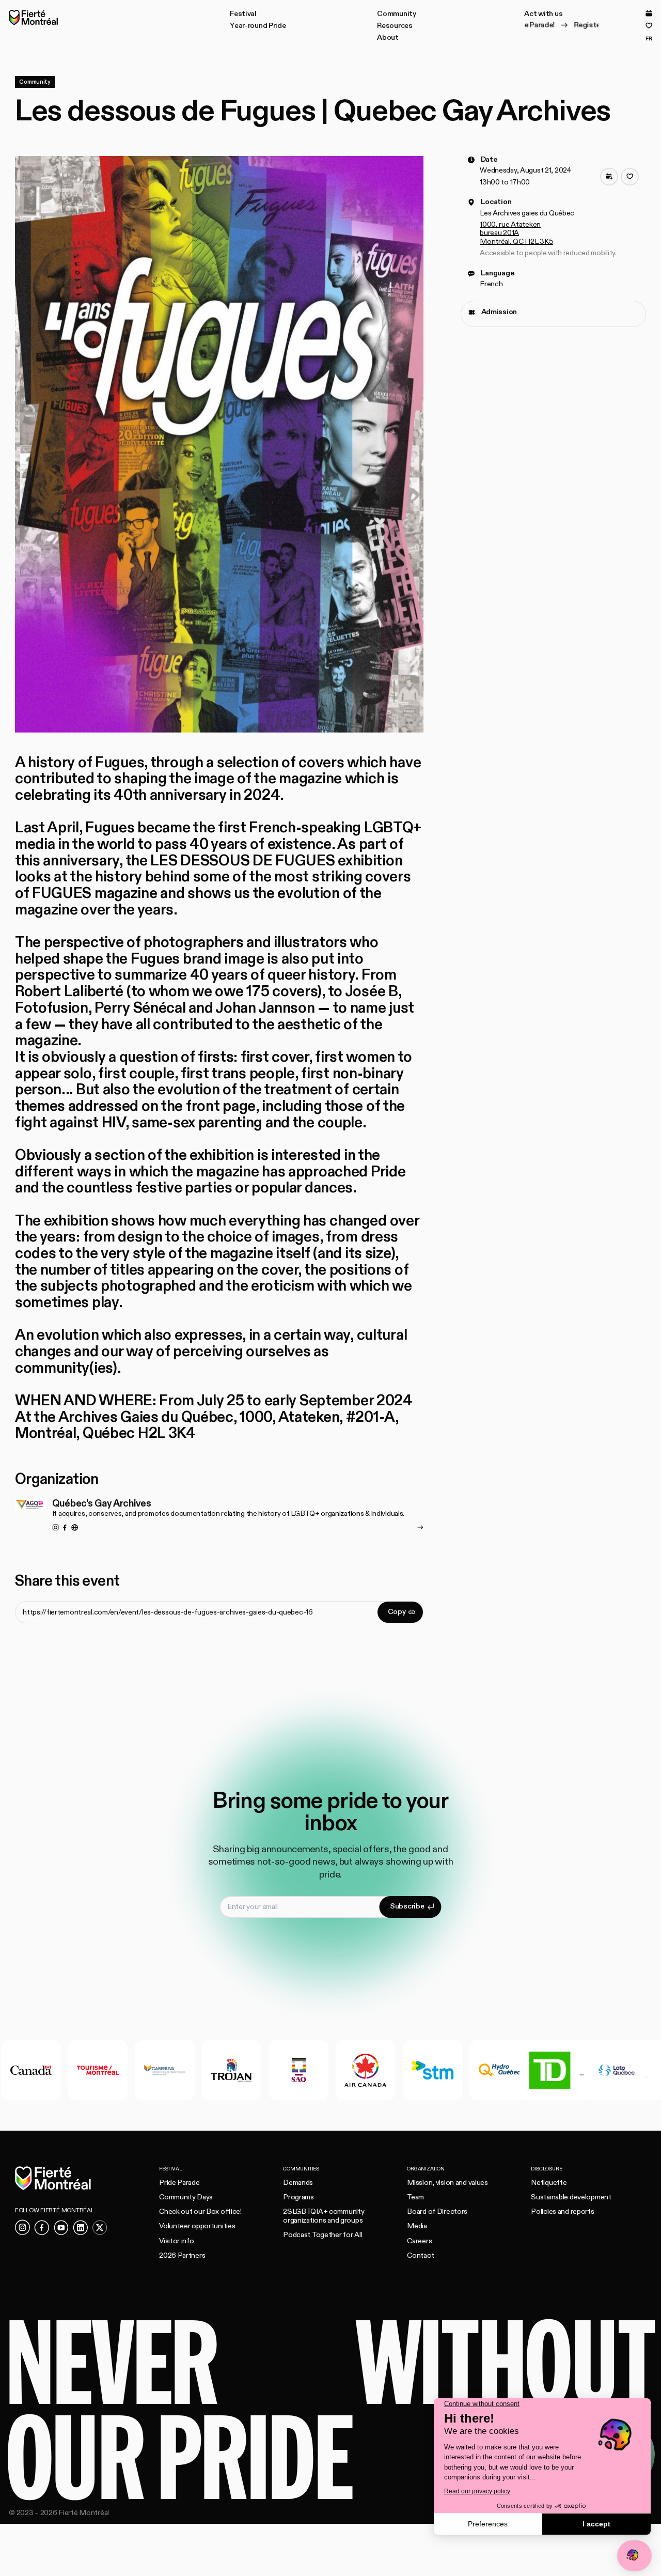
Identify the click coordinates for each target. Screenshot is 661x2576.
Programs (298, 2197)
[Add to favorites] (630, 177)
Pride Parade (179, 2183)
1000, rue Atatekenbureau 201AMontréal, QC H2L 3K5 (516, 233)
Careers (419, 2241)
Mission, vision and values (447, 2183)
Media (417, 2226)
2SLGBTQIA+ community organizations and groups (324, 2216)
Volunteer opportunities (197, 2226)
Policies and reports (562, 2212)
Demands (298, 2183)
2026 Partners (182, 2255)
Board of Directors (437, 2212)
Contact (420, 2255)
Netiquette (549, 2183)
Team (415, 2197)
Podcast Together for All (322, 2235)
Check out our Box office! (200, 2212)
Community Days (186, 2197)
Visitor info (177, 2241)
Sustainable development (571, 2197)
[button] (243, 14)
